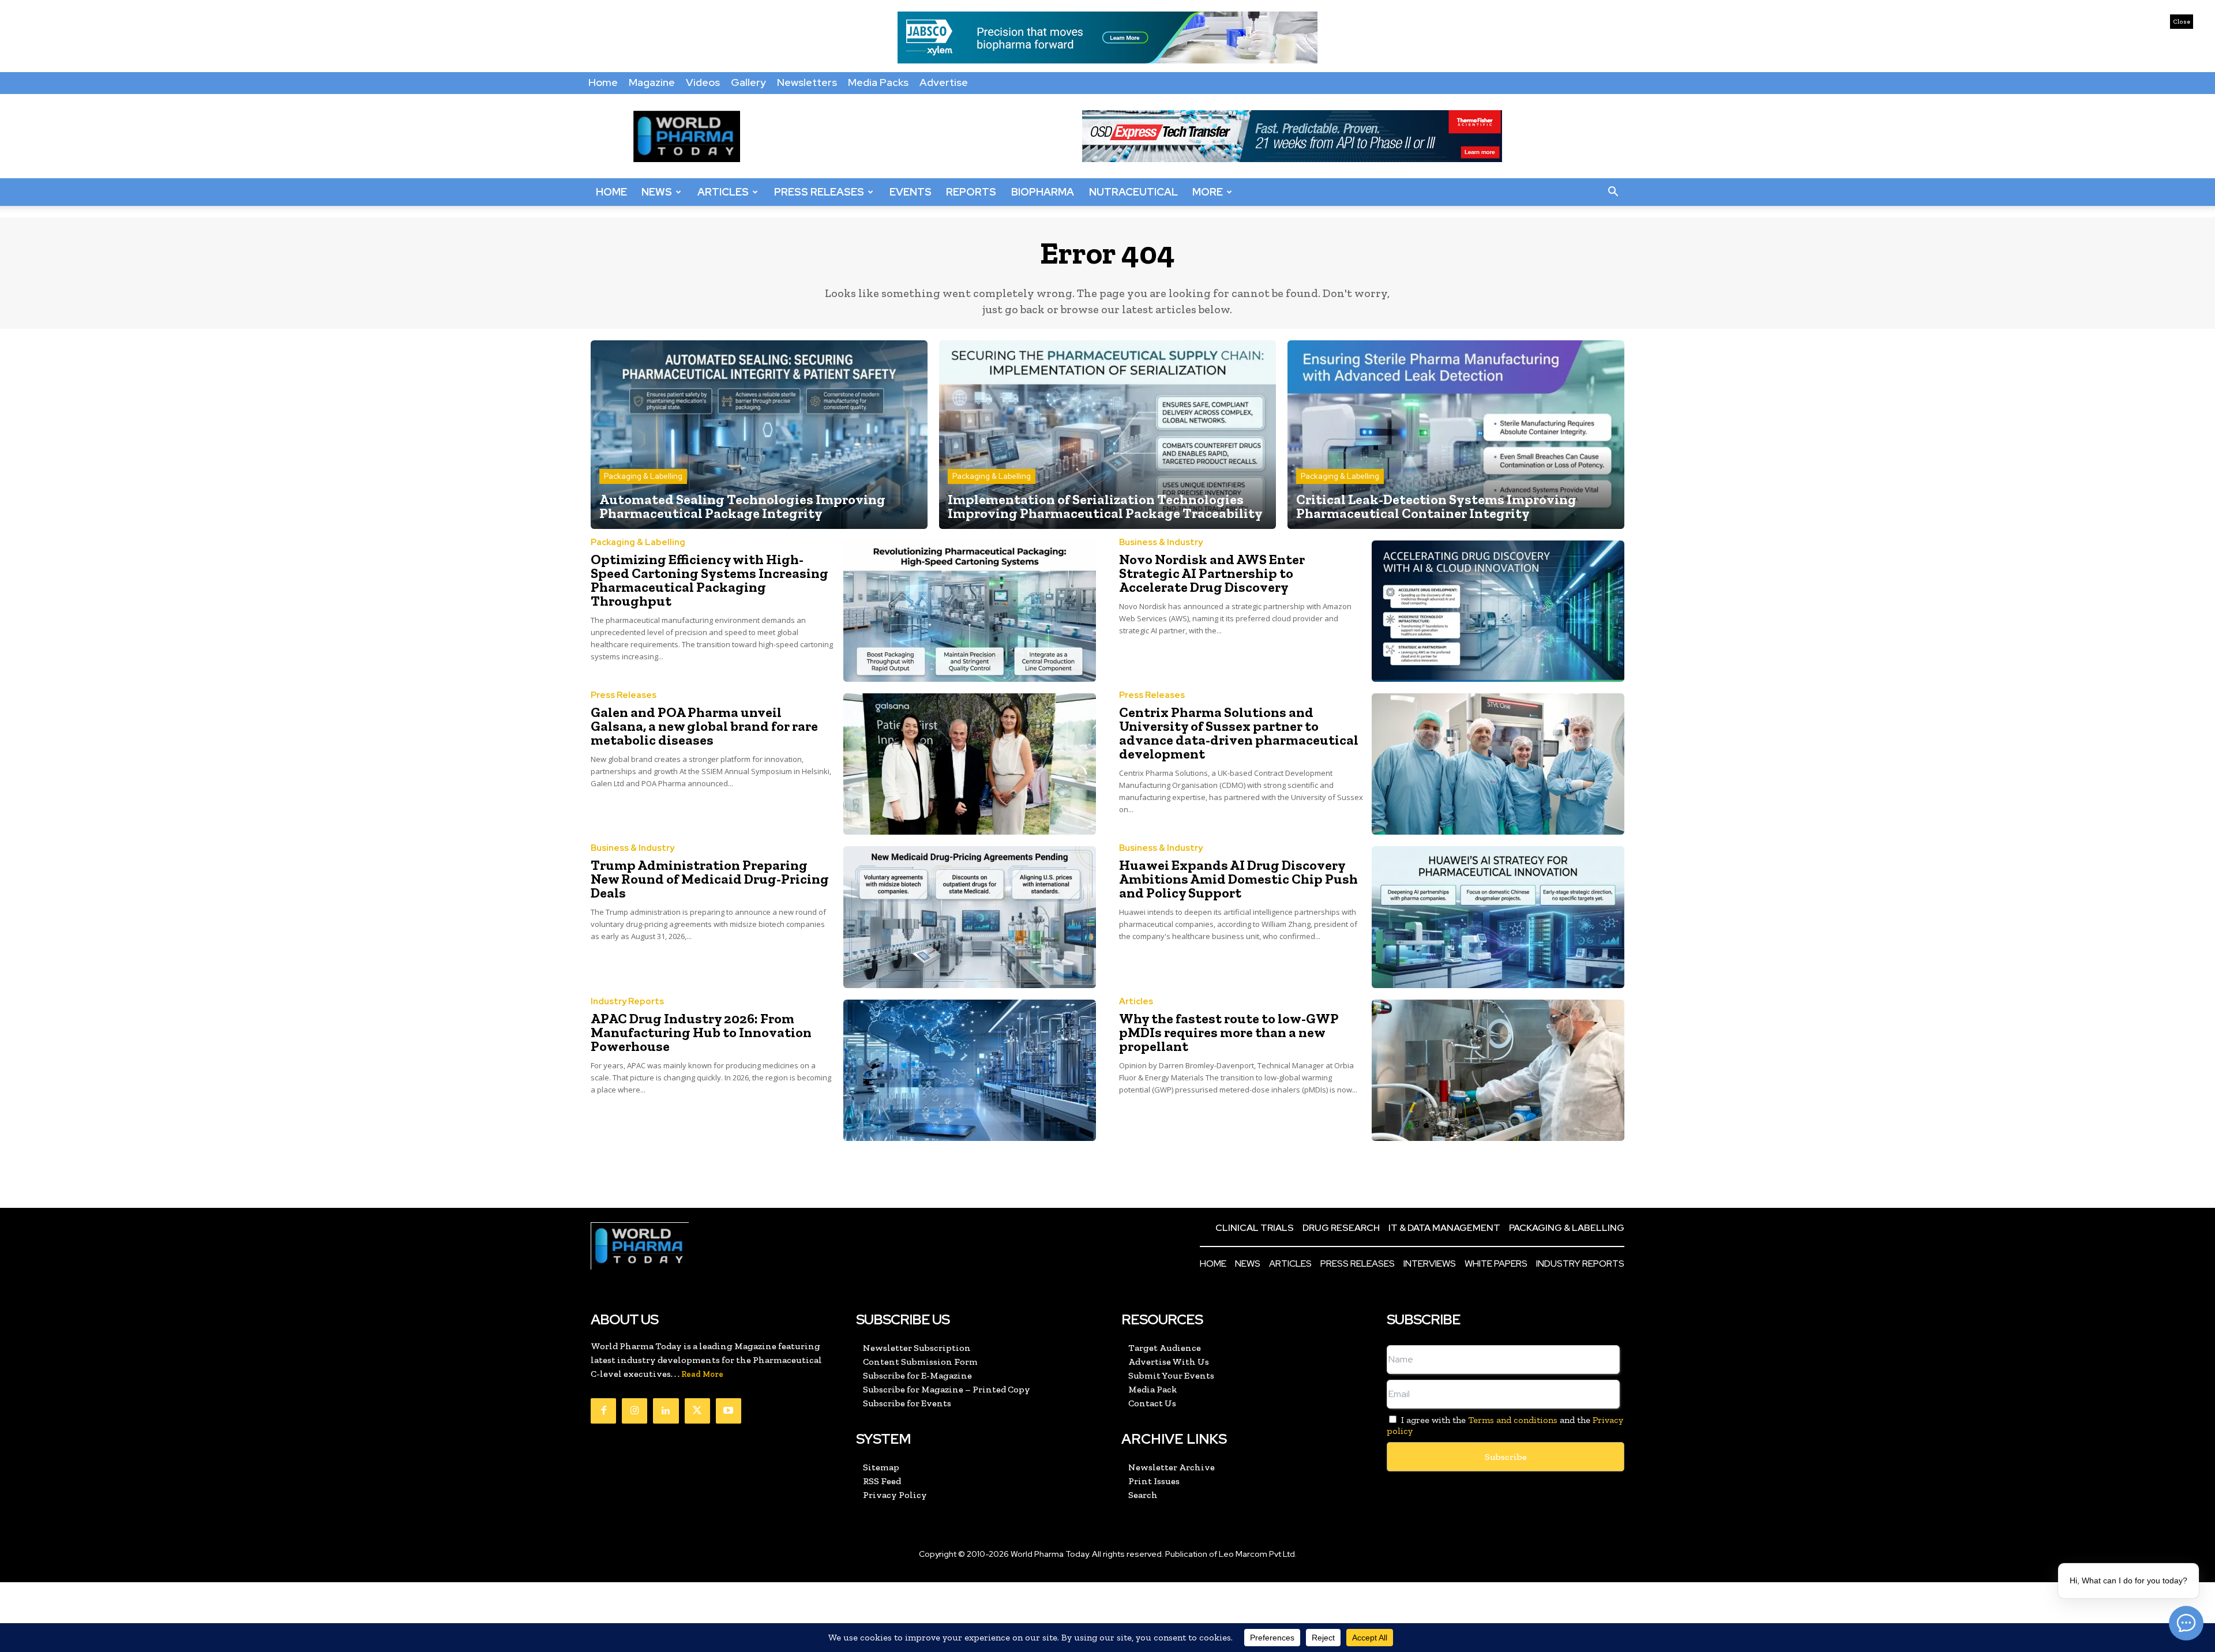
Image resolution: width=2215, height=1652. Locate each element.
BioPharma (1043, 192)
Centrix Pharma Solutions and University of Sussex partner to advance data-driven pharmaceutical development (1239, 733)
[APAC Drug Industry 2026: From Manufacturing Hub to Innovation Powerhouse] (970, 1070)
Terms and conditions (1513, 1420)
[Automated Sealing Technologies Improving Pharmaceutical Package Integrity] (759, 435)
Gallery (748, 82)
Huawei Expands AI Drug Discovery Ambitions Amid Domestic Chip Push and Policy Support (1238, 879)
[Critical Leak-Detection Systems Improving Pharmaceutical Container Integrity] (1456, 435)
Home (603, 82)
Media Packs (878, 82)
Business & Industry (1161, 542)
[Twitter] (697, 1411)
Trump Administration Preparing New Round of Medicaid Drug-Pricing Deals (710, 879)
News (657, 192)
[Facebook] (603, 1411)
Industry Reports (627, 1002)
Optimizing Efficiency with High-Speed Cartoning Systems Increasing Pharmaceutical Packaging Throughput (709, 580)
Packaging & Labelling (643, 476)
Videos (703, 82)
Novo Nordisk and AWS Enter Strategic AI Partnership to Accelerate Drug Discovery (1212, 573)
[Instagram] (635, 1411)
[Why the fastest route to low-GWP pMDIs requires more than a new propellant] (1498, 1070)
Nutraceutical (1133, 192)
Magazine (652, 82)
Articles (723, 192)
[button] (1613, 192)
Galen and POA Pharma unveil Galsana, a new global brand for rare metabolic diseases (704, 726)
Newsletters (807, 82)
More (1208, 192)
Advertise (944, 82)
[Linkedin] (666, 1411)
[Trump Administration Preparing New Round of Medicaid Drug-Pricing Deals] (970, 917)
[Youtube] (729, 1411)
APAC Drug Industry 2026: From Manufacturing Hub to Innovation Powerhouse (701, 1032)
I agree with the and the (1505, 1425)
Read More (702, 1374)
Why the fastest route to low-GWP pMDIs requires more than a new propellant (1229, 1032)
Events (911, 192)
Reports (971, 192)
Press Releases (819, 192)
